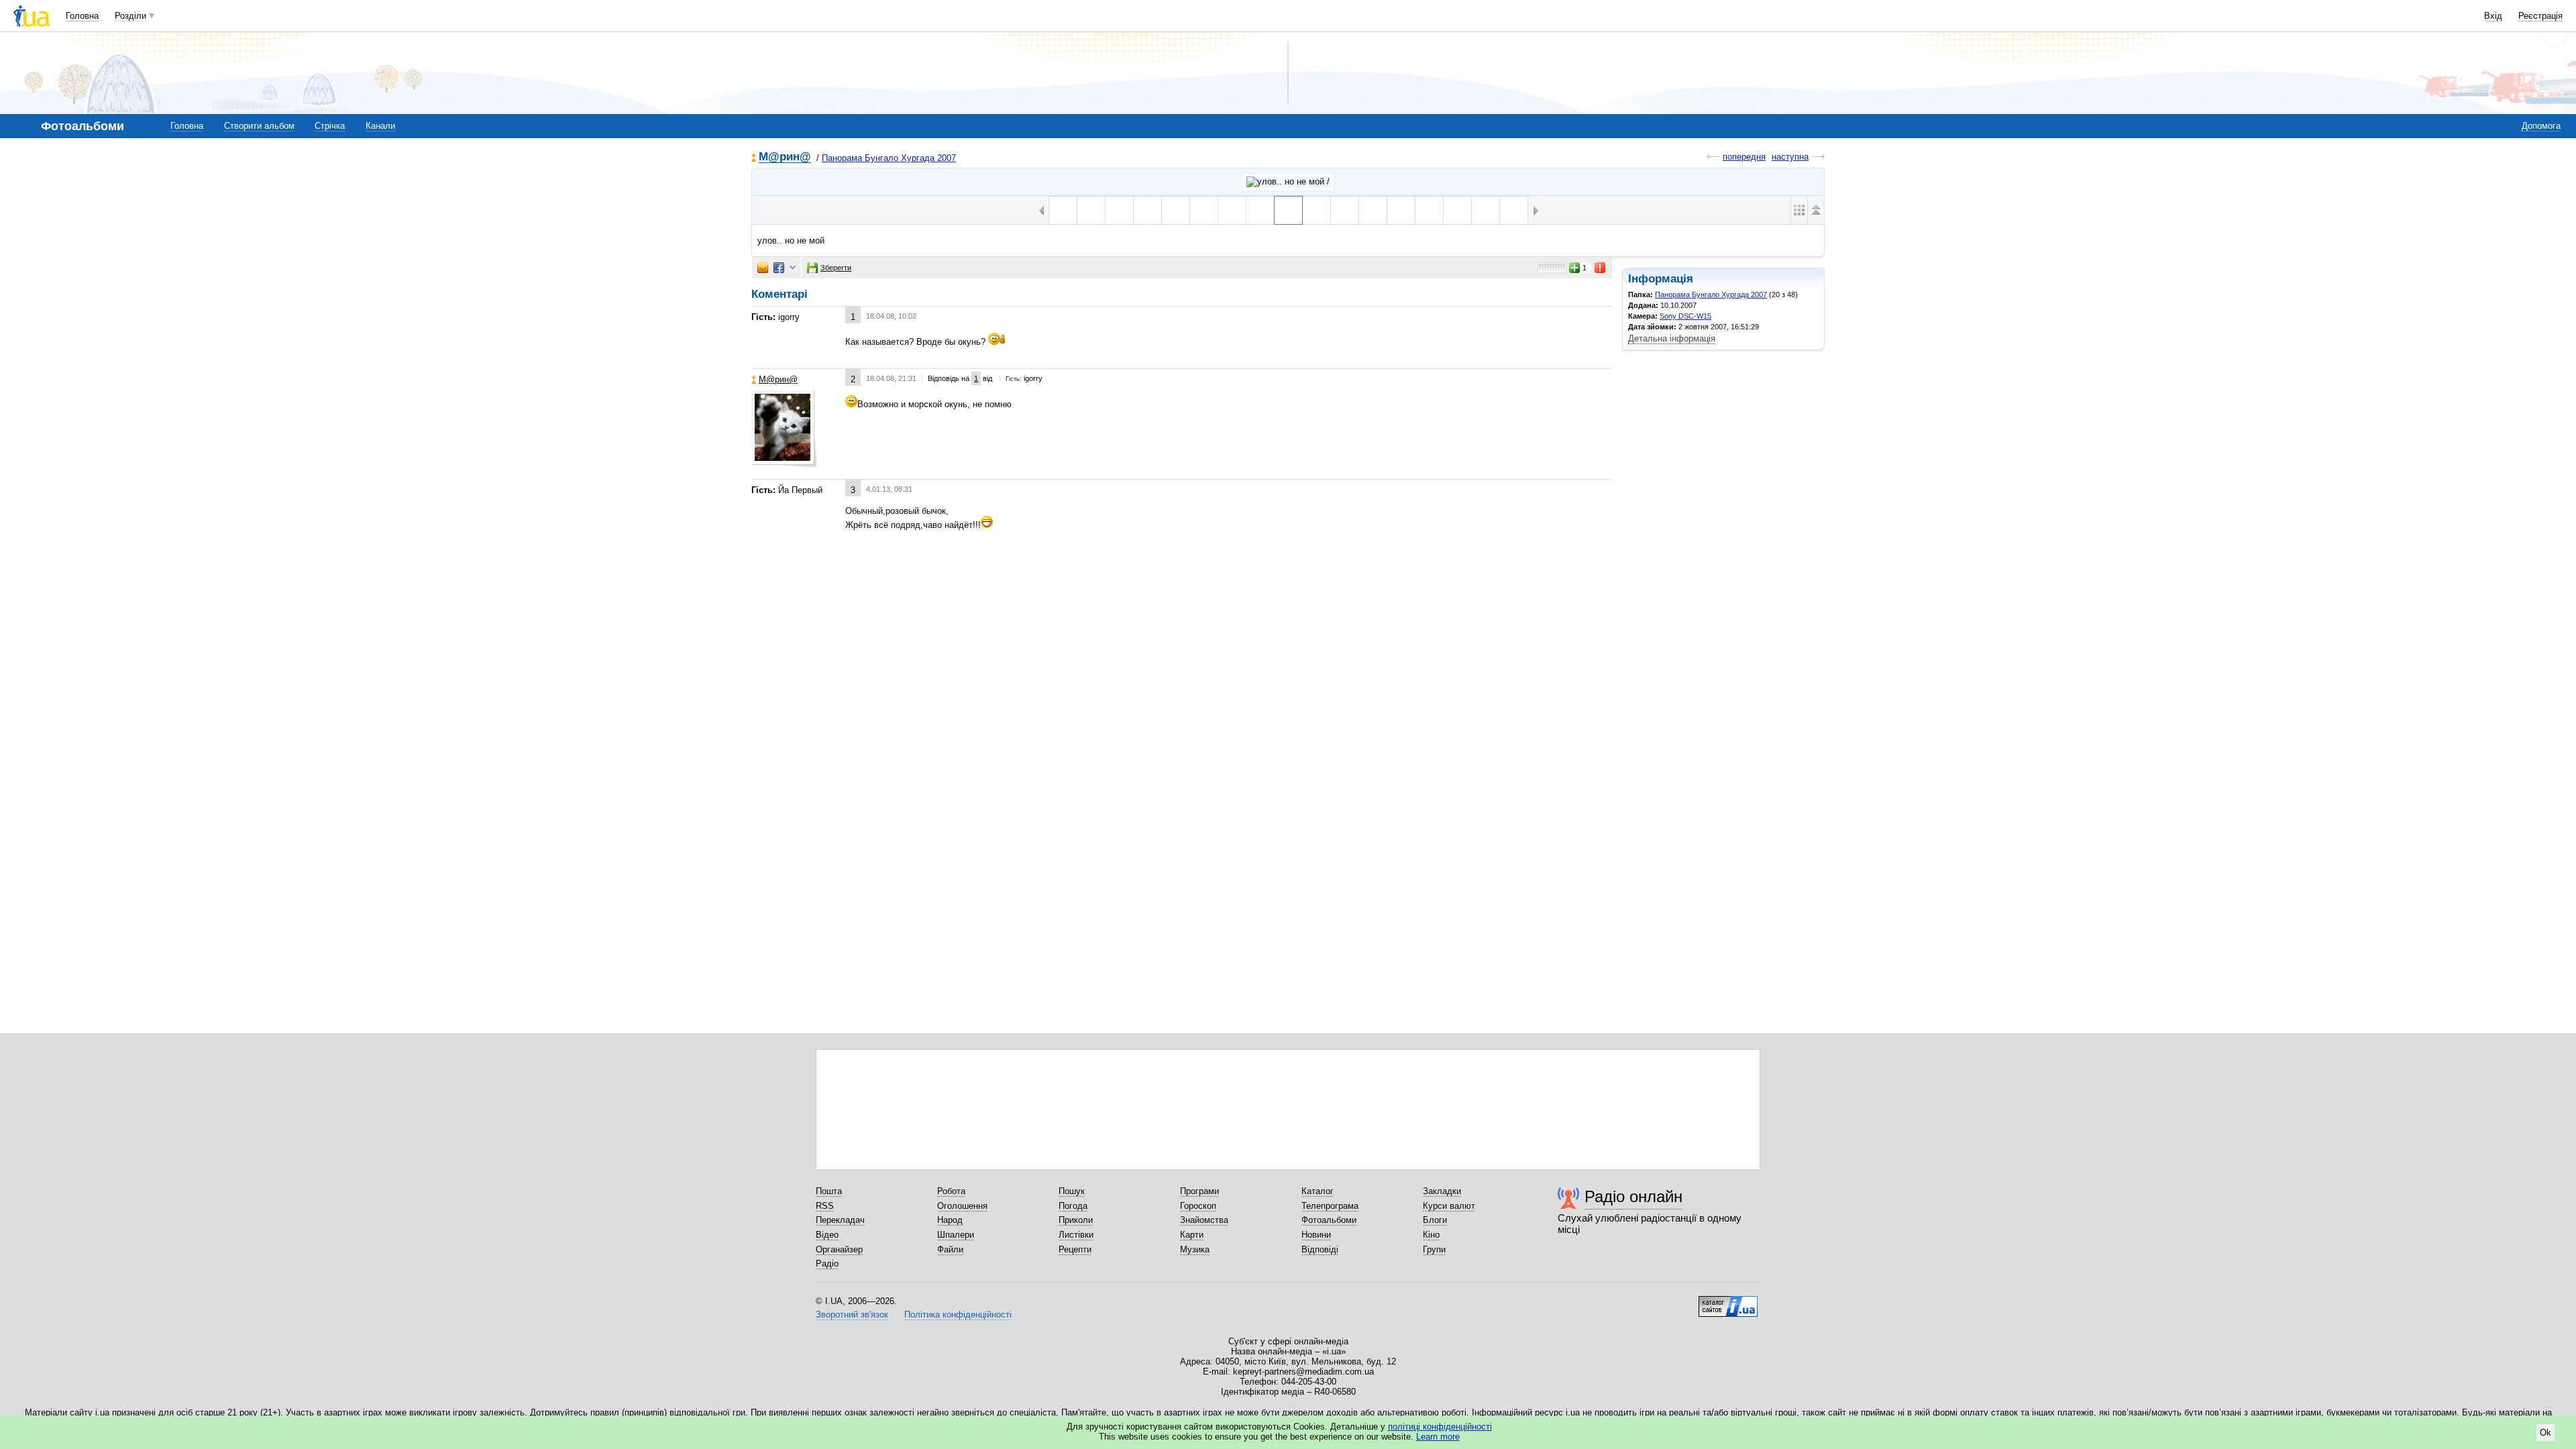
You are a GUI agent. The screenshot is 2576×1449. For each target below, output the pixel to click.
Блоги (1435, 1220)
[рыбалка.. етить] (1260, 210)
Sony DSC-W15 (1685, 316)
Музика (1195, 1249)
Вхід (2493, 16)
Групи (1434, 1249)
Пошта (829, 1191)
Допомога (2541, 126)
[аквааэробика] (1514, 210)
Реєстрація (2540, 16)
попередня (1744, 157)
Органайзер (839, 1249)
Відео (827, 1235)
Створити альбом (259, 126)
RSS (825, 1206)
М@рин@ (785, 157)
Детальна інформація (1672, 338)
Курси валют (1449, 1206)
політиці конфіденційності (1440, 1427)
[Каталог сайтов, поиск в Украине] (1728, 1301)
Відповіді (1320, 1249)
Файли (950, 1249)
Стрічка (330, 126)
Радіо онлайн (1633, 1196)
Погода (1073, 1206)
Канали (380, 126)
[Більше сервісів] (793, 268)
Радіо (827, 1264)
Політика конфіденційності (958, 1314)
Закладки (1442, 1191)
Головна (82, 16)
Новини (1316, 1235)
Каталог (1318, 1191)
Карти (1192, 1235)
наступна (1790, 157)
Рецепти (1075, 1249)
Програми (1199, 1191)
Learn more (1438, 1437)
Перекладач (840, 1220)
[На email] (763, 268)
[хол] (1345, 210)
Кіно (1431, 1235)
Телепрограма (1330, 1206)
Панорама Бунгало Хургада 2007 (889, 158)
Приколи (1076, 1220)
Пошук (1072, 1191)
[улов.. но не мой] (1288, 210)
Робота (951, 1191)
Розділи (130, 16)
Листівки (1076, 1235)
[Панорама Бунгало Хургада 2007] (1288, 182)
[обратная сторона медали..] (1317, 210)
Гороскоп (1198, 1206)
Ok (2545, 1433)
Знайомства (1204, 1220)
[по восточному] (1232, 210)
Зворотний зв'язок (852, 1314)
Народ (950, 1220)
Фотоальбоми (1329, 1220)
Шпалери (956, 1235)
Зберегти (836, 268)
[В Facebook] (779, 268)
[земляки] (1147, 210)
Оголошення (962, 1206)
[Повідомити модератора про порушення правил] (1601, 268)
